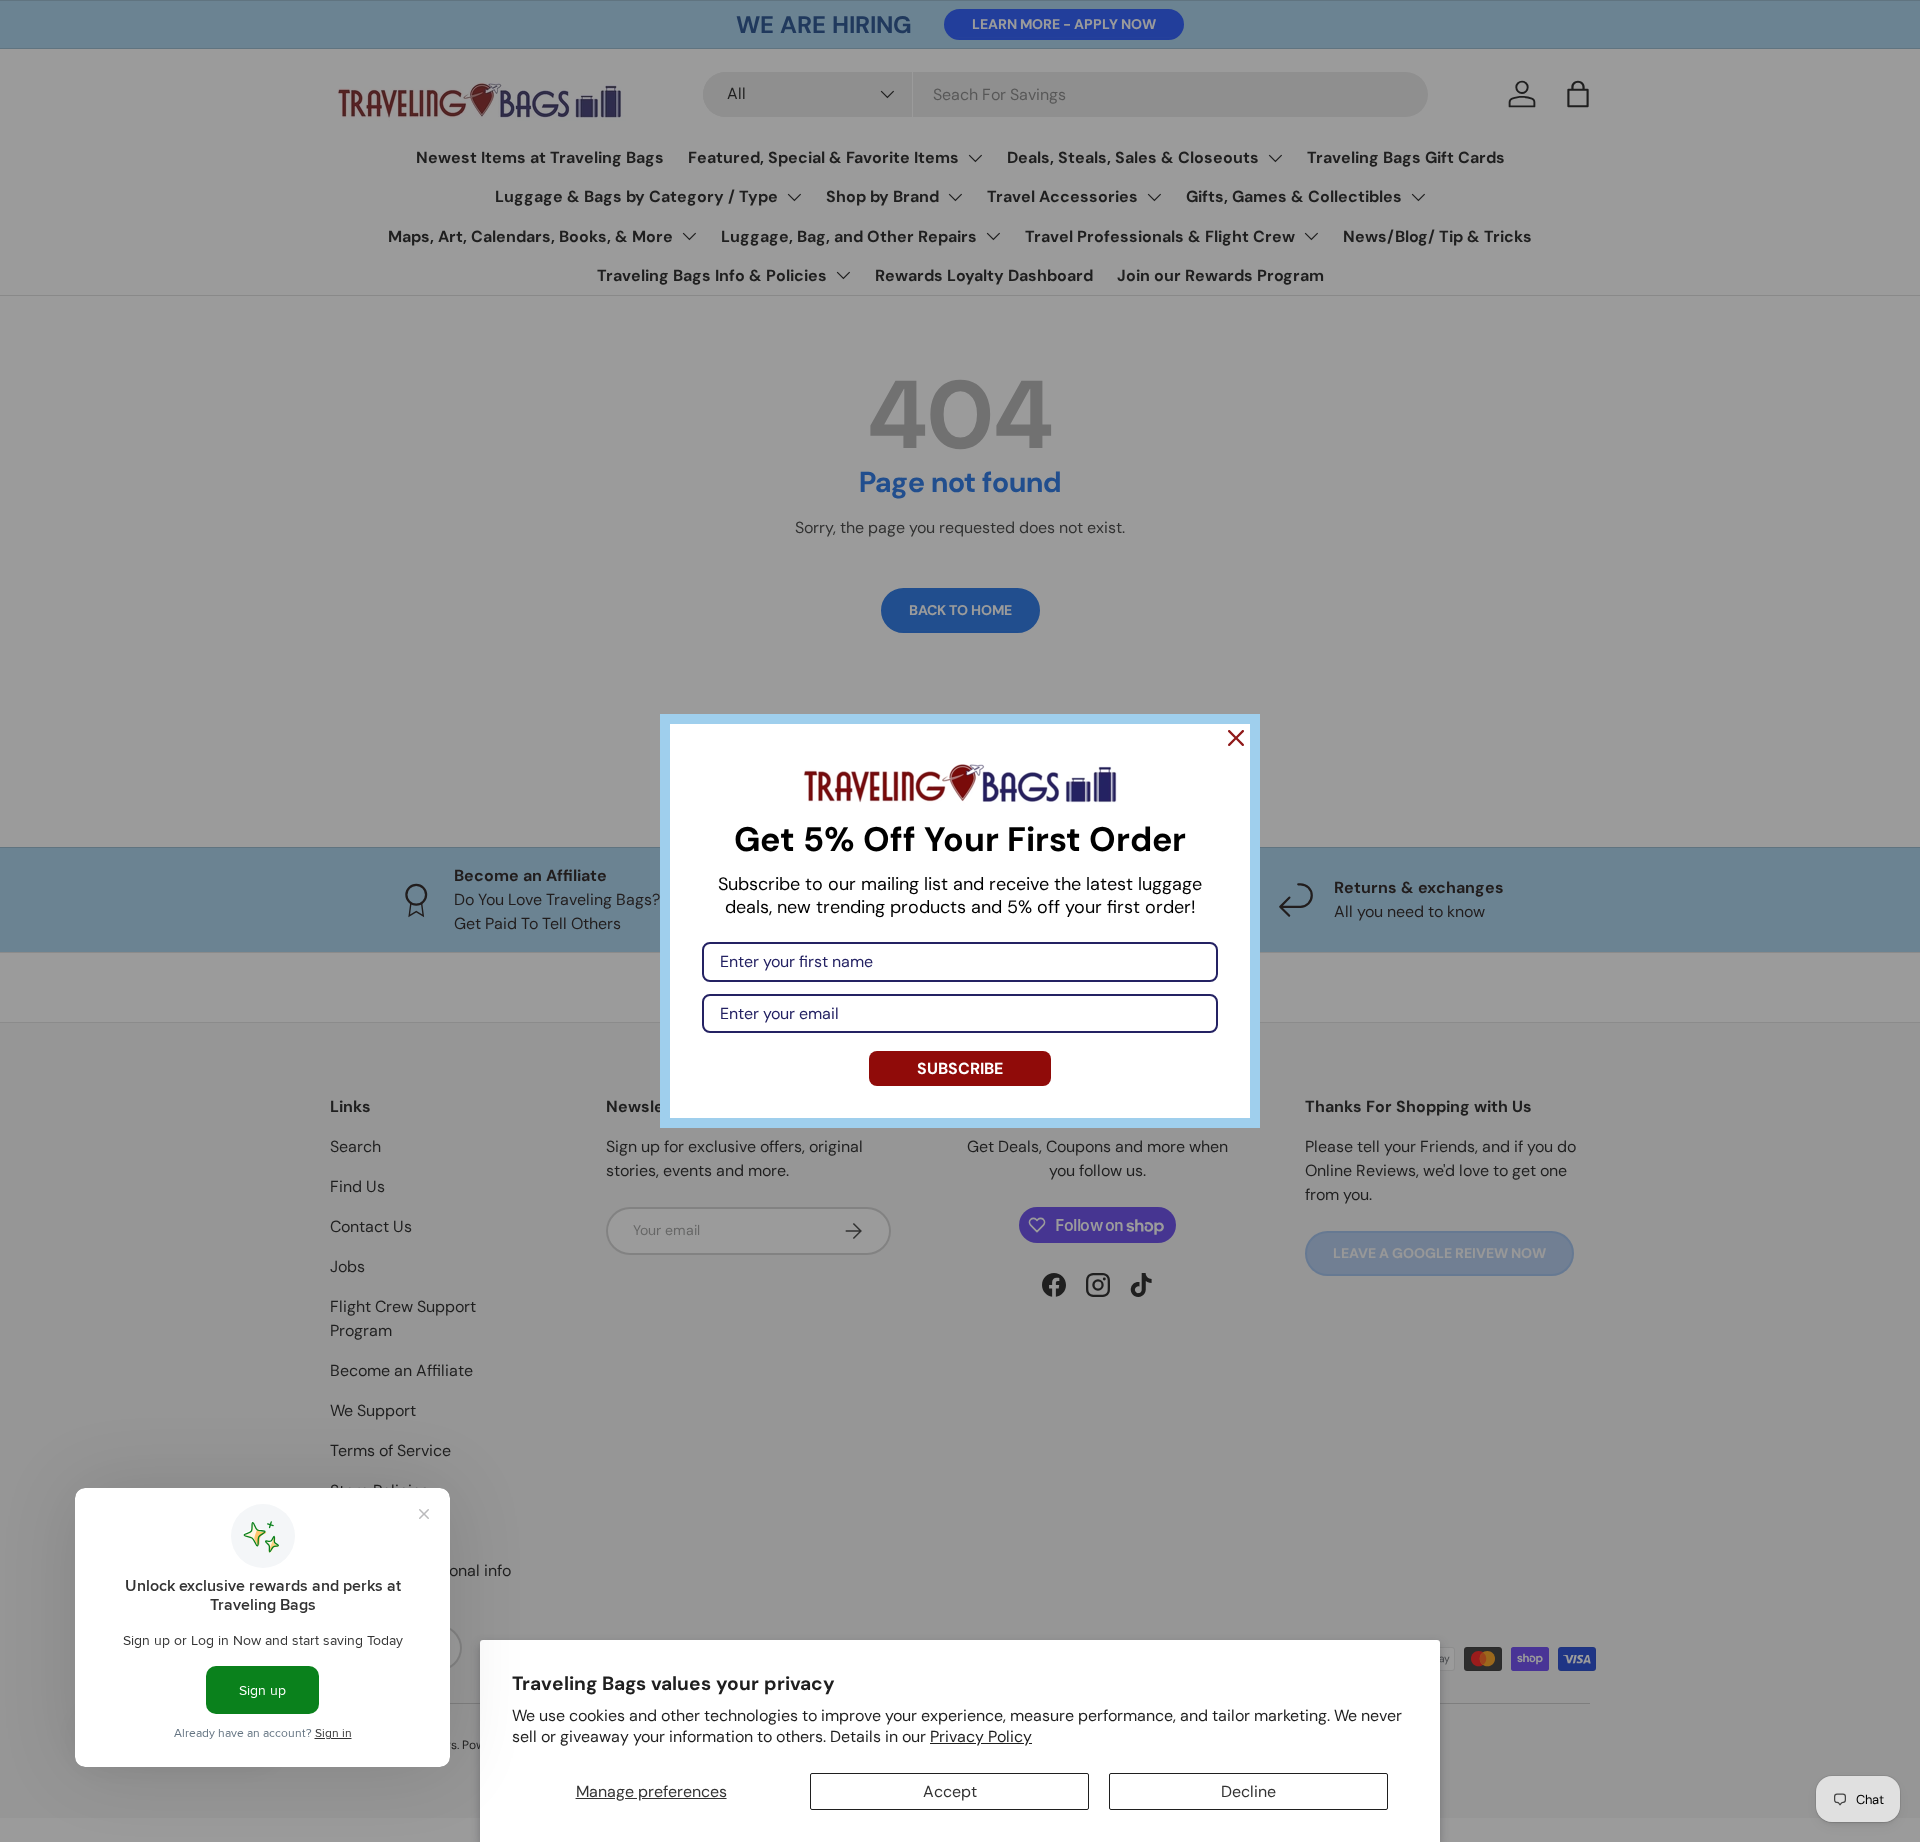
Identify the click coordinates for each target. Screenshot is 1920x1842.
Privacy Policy (981, 1736)
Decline (1248, 1791)
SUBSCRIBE (960, 1068)
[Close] (1236, 738)
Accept (950, 1791)
